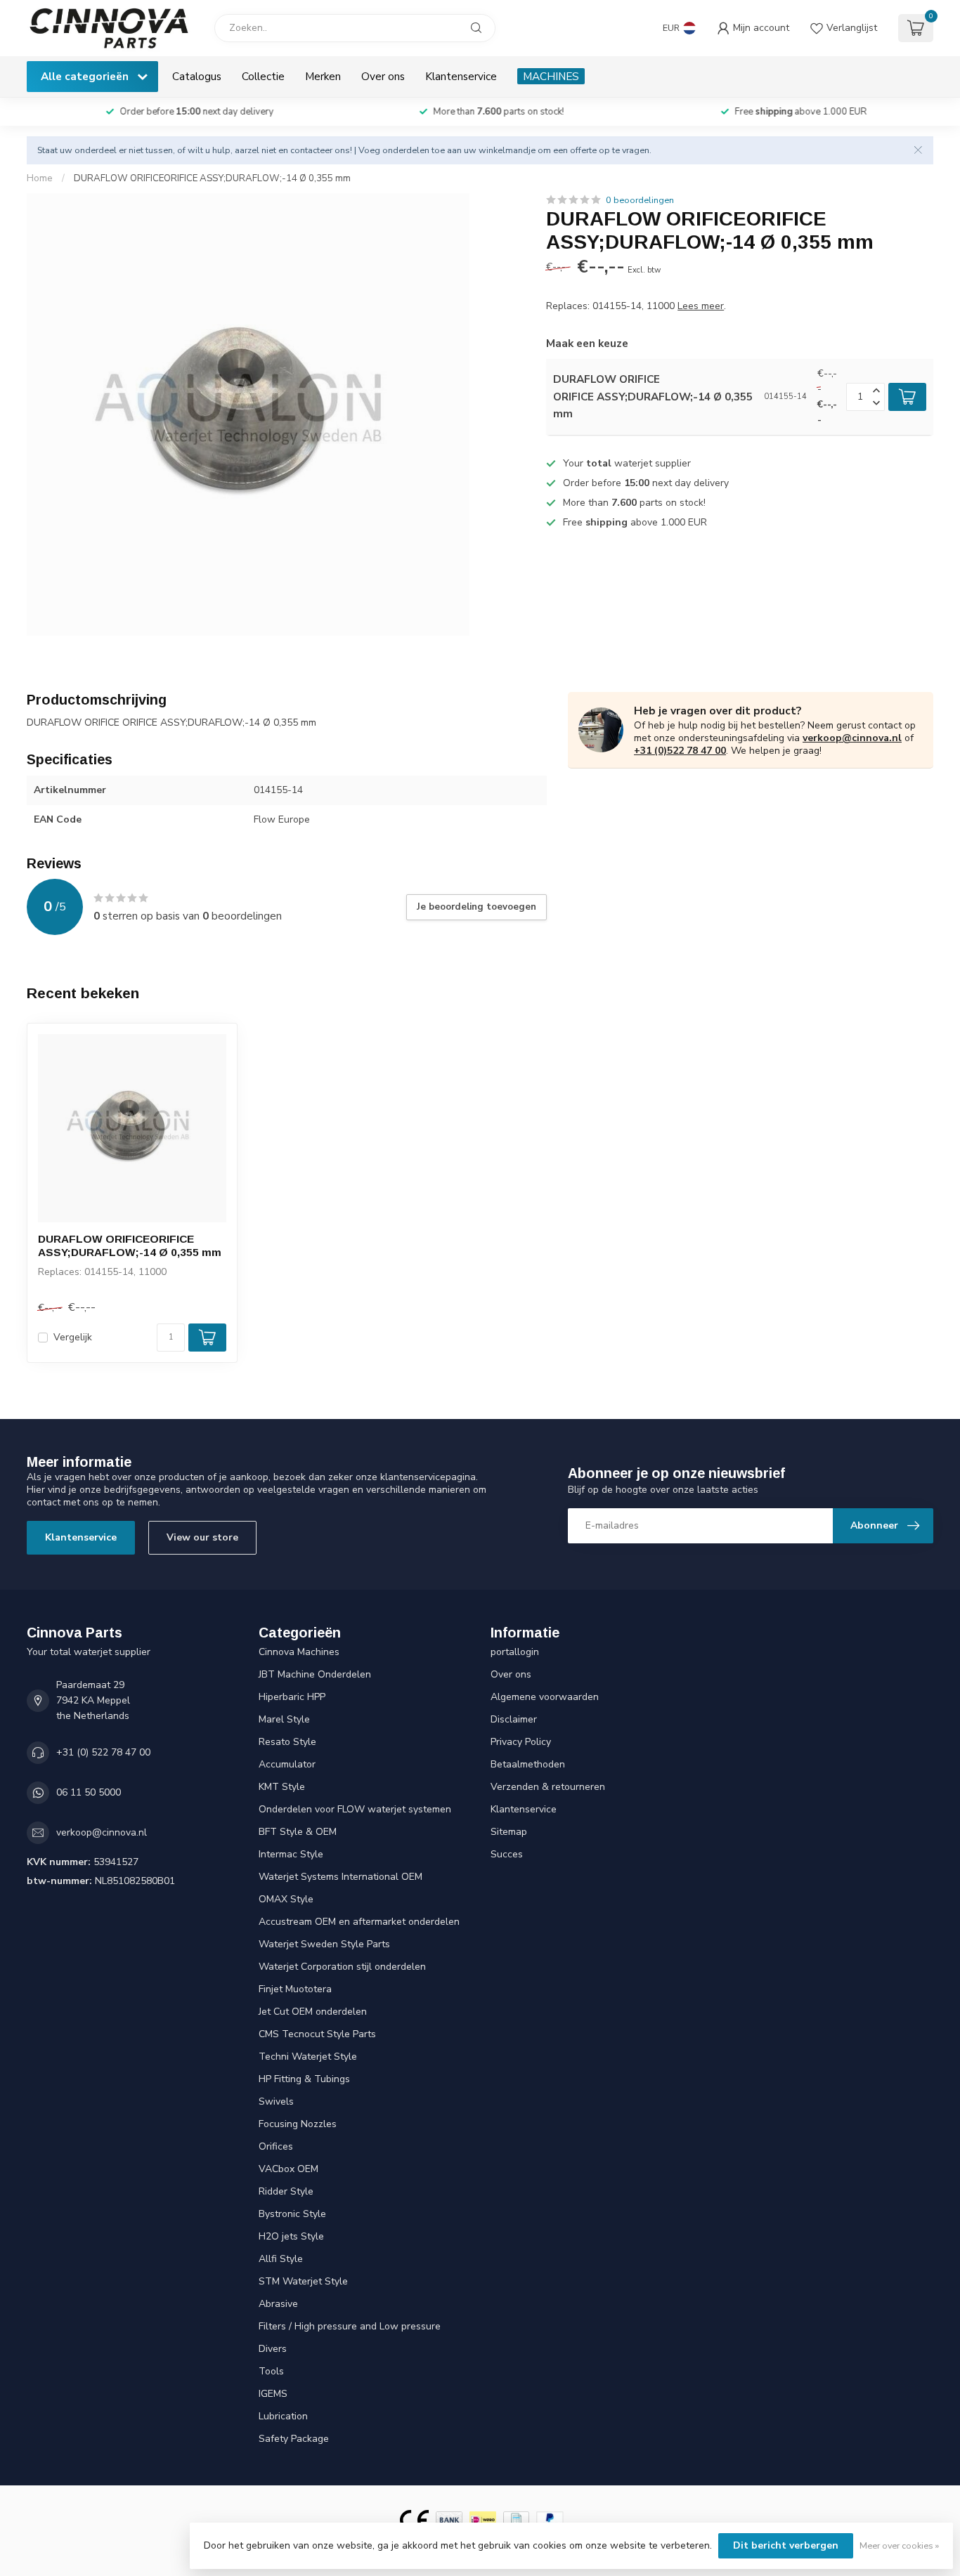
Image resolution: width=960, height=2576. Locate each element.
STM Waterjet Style (303, 2281)
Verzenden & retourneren (548, 1787)
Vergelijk (73, 1337)
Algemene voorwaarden (545, 1697)
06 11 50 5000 (89, 1792)
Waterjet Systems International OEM (340, 1877)
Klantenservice (461, 76)
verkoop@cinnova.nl (852, 738)
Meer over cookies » (899, 2545)
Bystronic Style (292, 2214)
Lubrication (283, 2416)
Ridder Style (286, 2191)
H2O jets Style (291, 2236)
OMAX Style (286, 1899)
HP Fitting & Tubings (304, 2079)
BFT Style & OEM (298, 1832)
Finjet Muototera (295, 1989)
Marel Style (284, 1719)
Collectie (263, 76)
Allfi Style (281, 2259)
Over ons (383, 76)
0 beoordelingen (640, 200)
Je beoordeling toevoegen (476, 907)
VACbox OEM (288, 2169)
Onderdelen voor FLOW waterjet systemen (355, 1809)
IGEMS (273, 2394)
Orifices (276, 2146)
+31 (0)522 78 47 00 (680, 751)
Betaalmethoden (528, 1764)
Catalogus (197, 76)
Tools (271, 2371)
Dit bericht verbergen (786, 2545)
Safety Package (294, 2439)
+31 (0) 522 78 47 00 (103, 1752)
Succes (507, 1854)
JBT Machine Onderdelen (315, 1674)
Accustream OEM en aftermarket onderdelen (359, 1922)
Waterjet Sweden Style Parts (324, 1944)
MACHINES (551, 76)
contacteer (311, 150)
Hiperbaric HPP (292, 1697)
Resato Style (287, 1742)
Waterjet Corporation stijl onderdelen (342, 1967)
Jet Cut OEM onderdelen (313, 2012)
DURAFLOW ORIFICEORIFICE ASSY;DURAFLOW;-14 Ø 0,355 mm (212, 178)
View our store (202, 1537)
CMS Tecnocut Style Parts (317, 2034)
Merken (323, 76)
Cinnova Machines (299, 1652)
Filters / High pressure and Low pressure (350, 2326)
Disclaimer (514, 1719)
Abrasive (278, 2304)
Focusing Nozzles (298, 2124)
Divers (273, 2349)
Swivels (276, 2101)
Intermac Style (291, 1854)
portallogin (515, 1652)
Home (40, 178)
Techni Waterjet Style (308, 2057)
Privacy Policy (521, 1742)
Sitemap (509, 1832)
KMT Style (282, 1787)
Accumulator (287, 1764)
